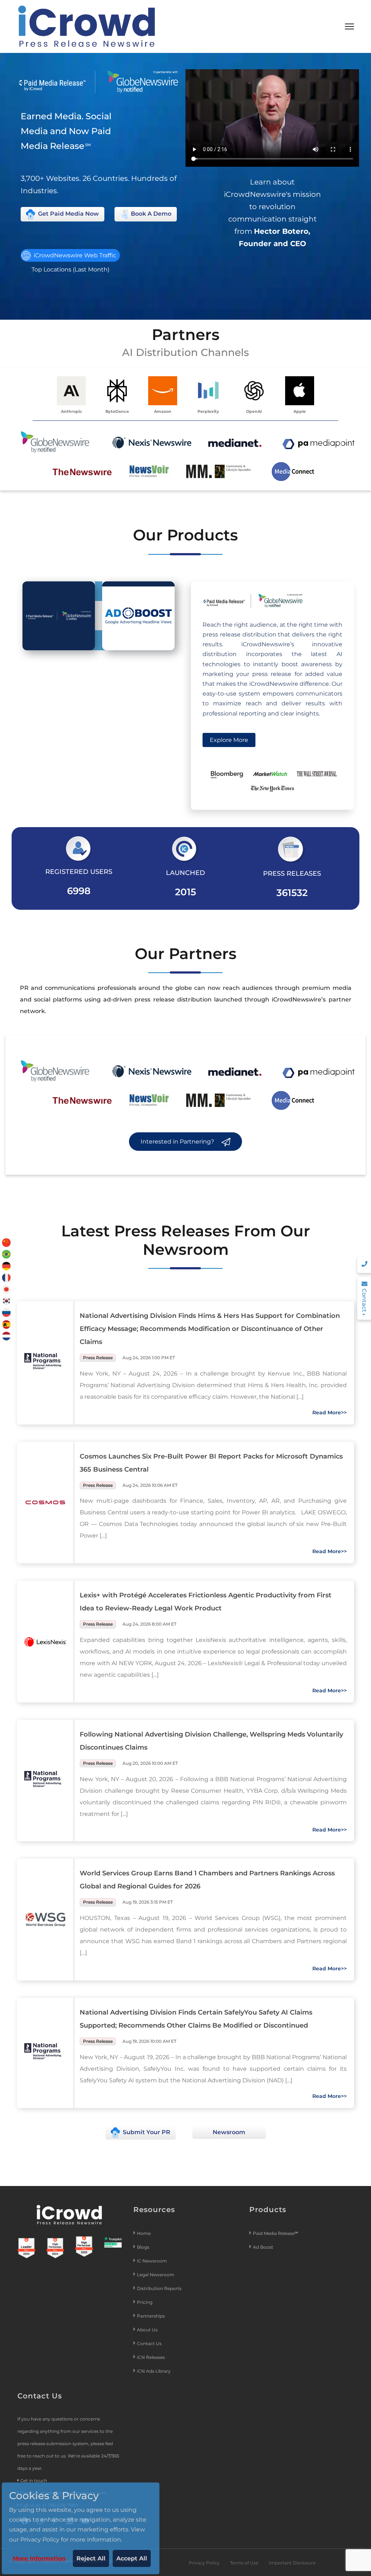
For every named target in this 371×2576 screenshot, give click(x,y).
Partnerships (151, 2316)
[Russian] (7, 1312)
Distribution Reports (160, 2288)
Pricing (145, 2302)
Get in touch (34, 2480)
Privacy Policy (204, 2563)
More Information (39, 2558)
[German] (7, 1266)
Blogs (143, 2247)
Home (144, 2233)
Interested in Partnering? (178, 1142)
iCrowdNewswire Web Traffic (74, 255)
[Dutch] (7, 1335)
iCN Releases (151, 2357)
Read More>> (330, 1413)
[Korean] (7, 1301)
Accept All (132, 2558)
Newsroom (229, 2132)
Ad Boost (263, 2247)
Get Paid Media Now (68, 214)
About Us (147, 2330)
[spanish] (7, 1324)
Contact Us (149, 2343)
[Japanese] (7, 1289)
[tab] (59, 616)
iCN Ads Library (154, 2371)
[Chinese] (7, 1242)
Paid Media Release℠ (276, 2233)
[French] (7, 1277)
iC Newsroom (153, 2261)
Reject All (91, 2558)
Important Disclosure (292, 2563)
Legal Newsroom (156, 2275)
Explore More (229, 740)
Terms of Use (244, 2563)
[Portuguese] (7, 1254)
